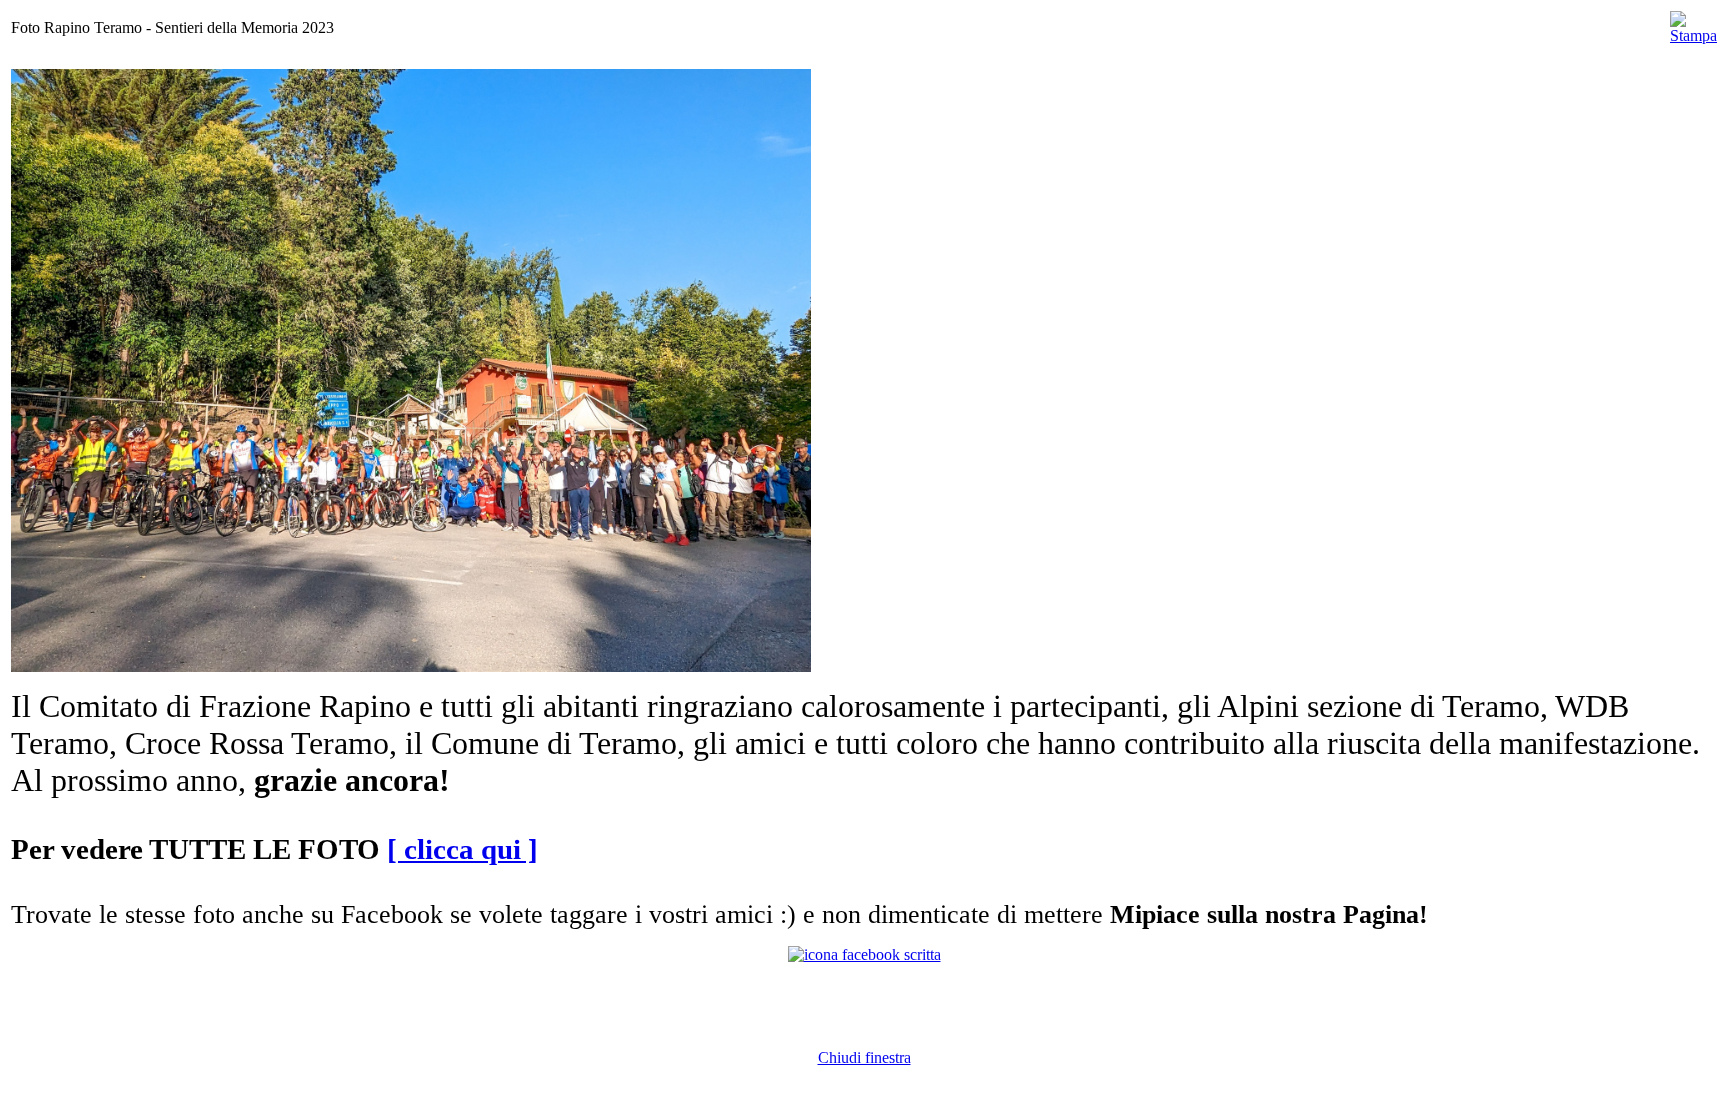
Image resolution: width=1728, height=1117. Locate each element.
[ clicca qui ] (462, 849)
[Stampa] (1693, 22)
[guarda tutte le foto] (411, 666)
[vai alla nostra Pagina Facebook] (864, 954)
